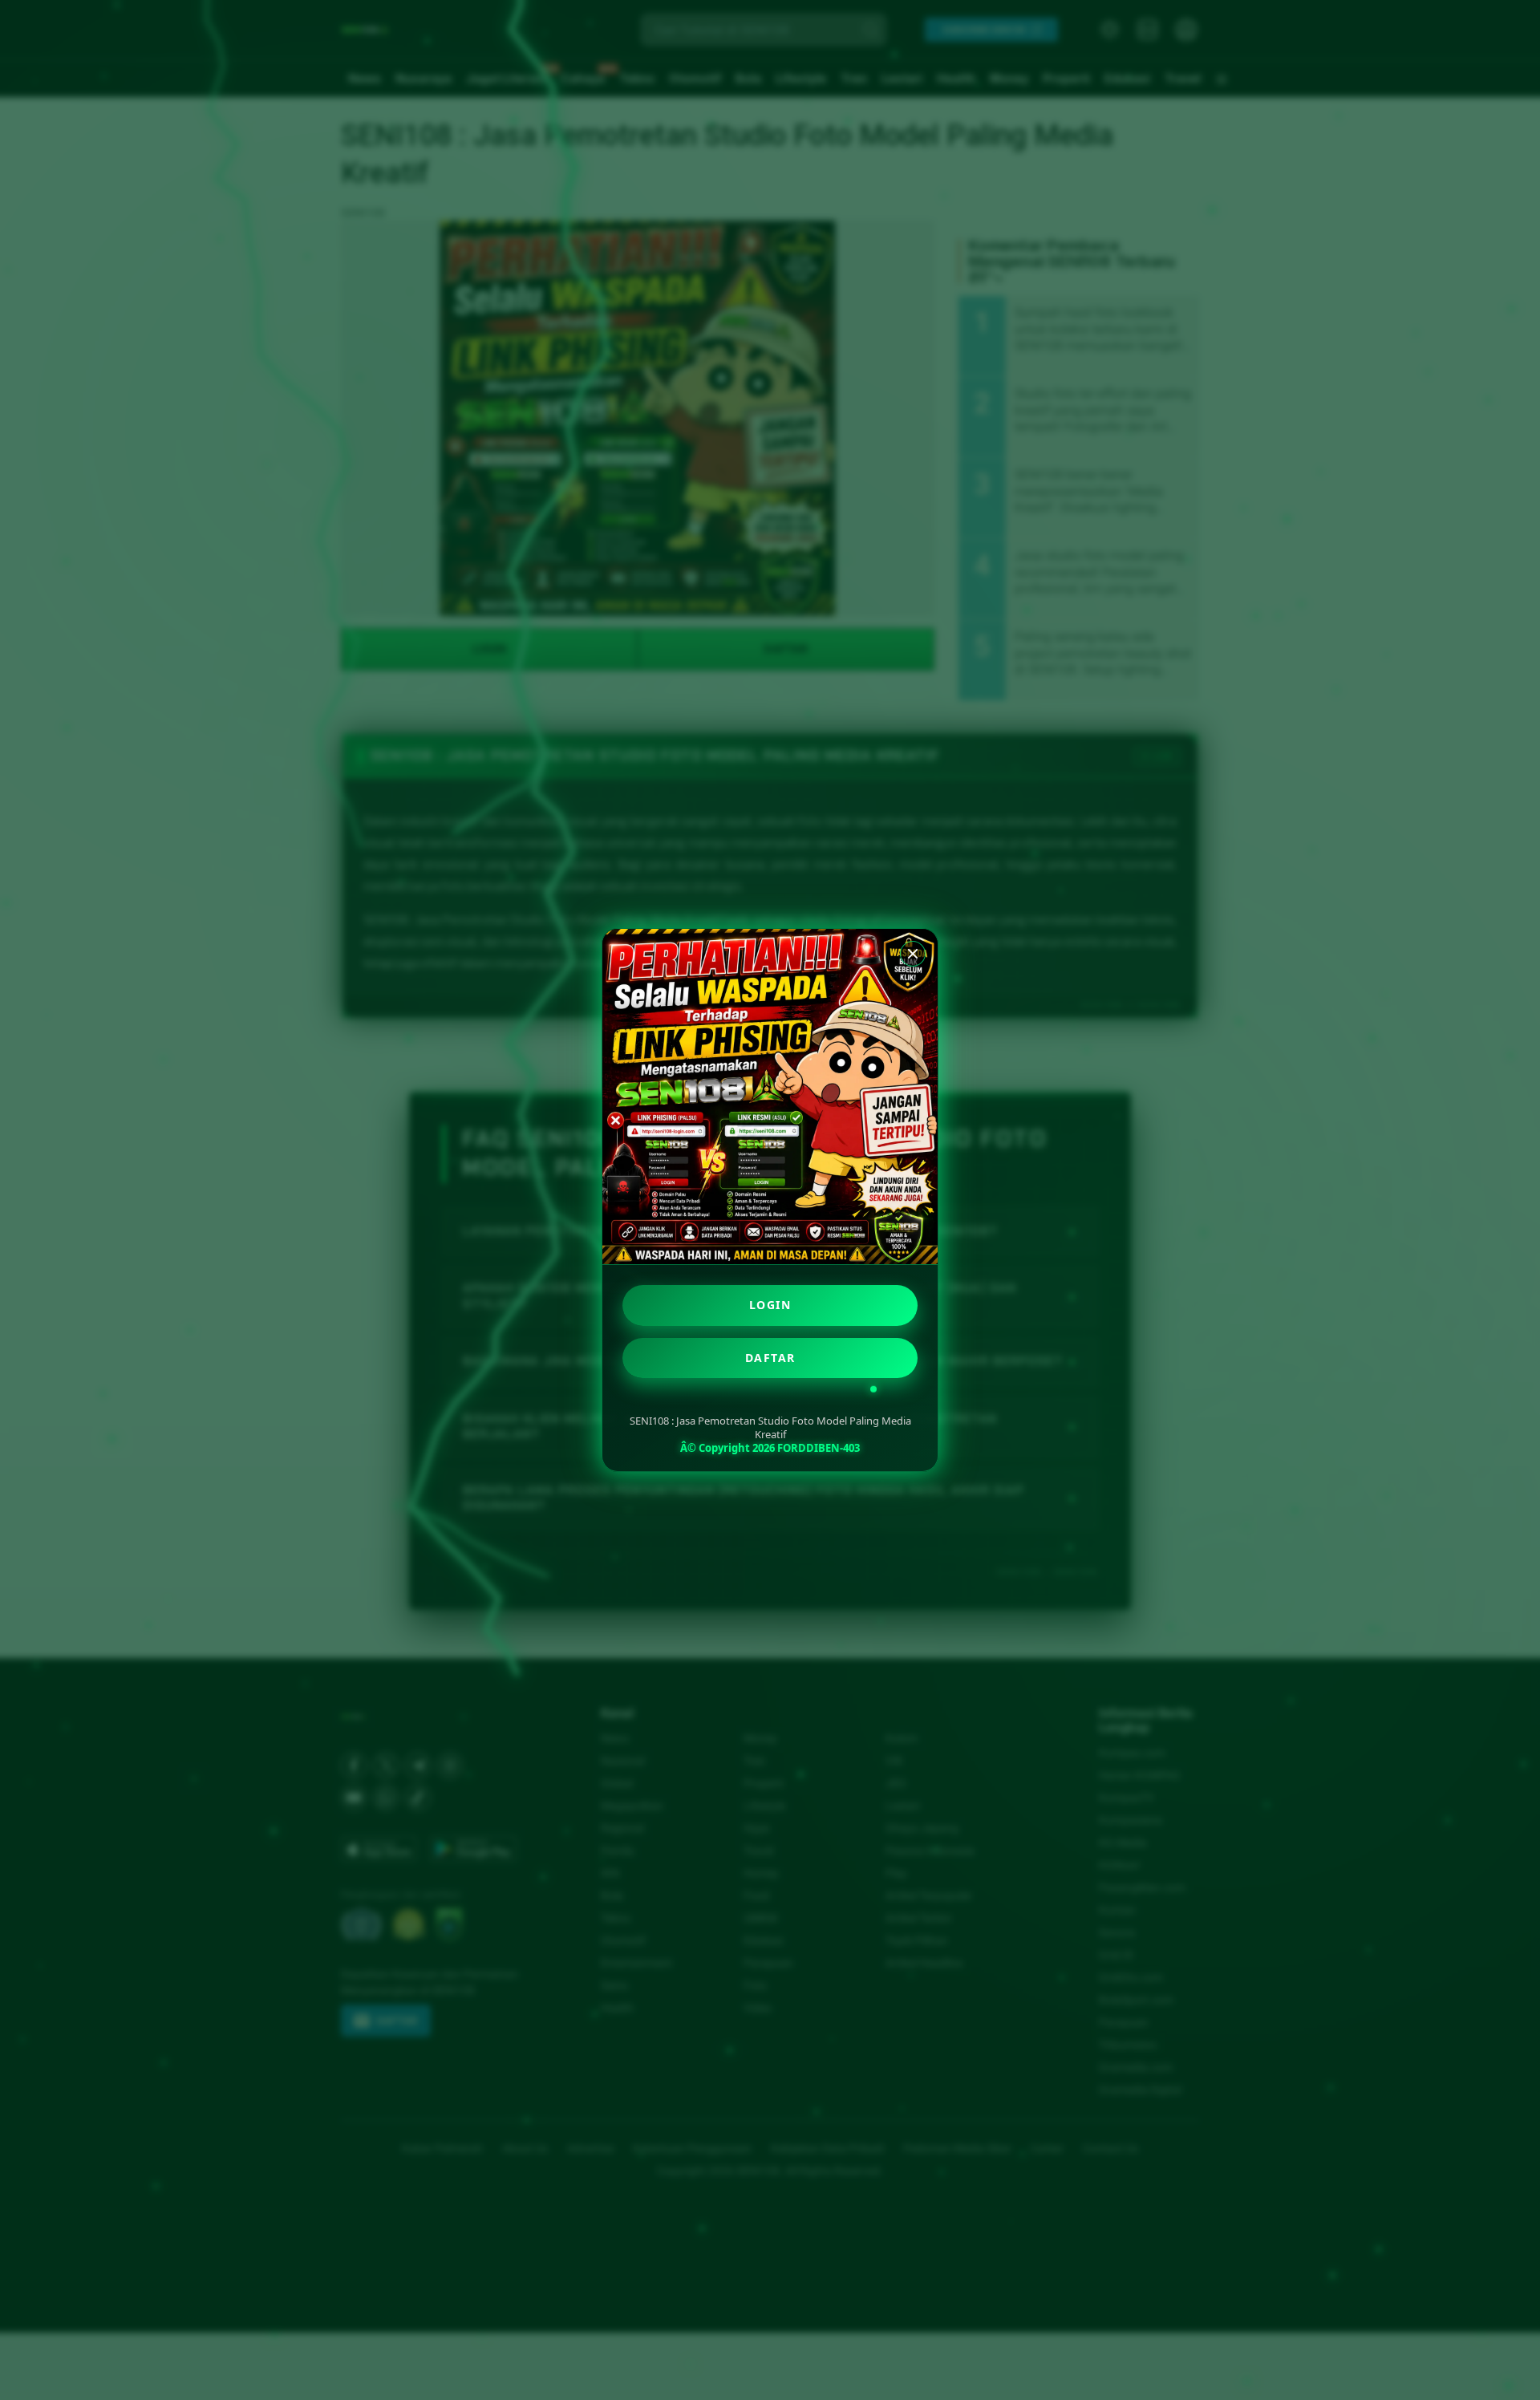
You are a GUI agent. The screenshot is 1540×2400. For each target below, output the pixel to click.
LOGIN (770, 1305)
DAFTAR (770, 1358)
